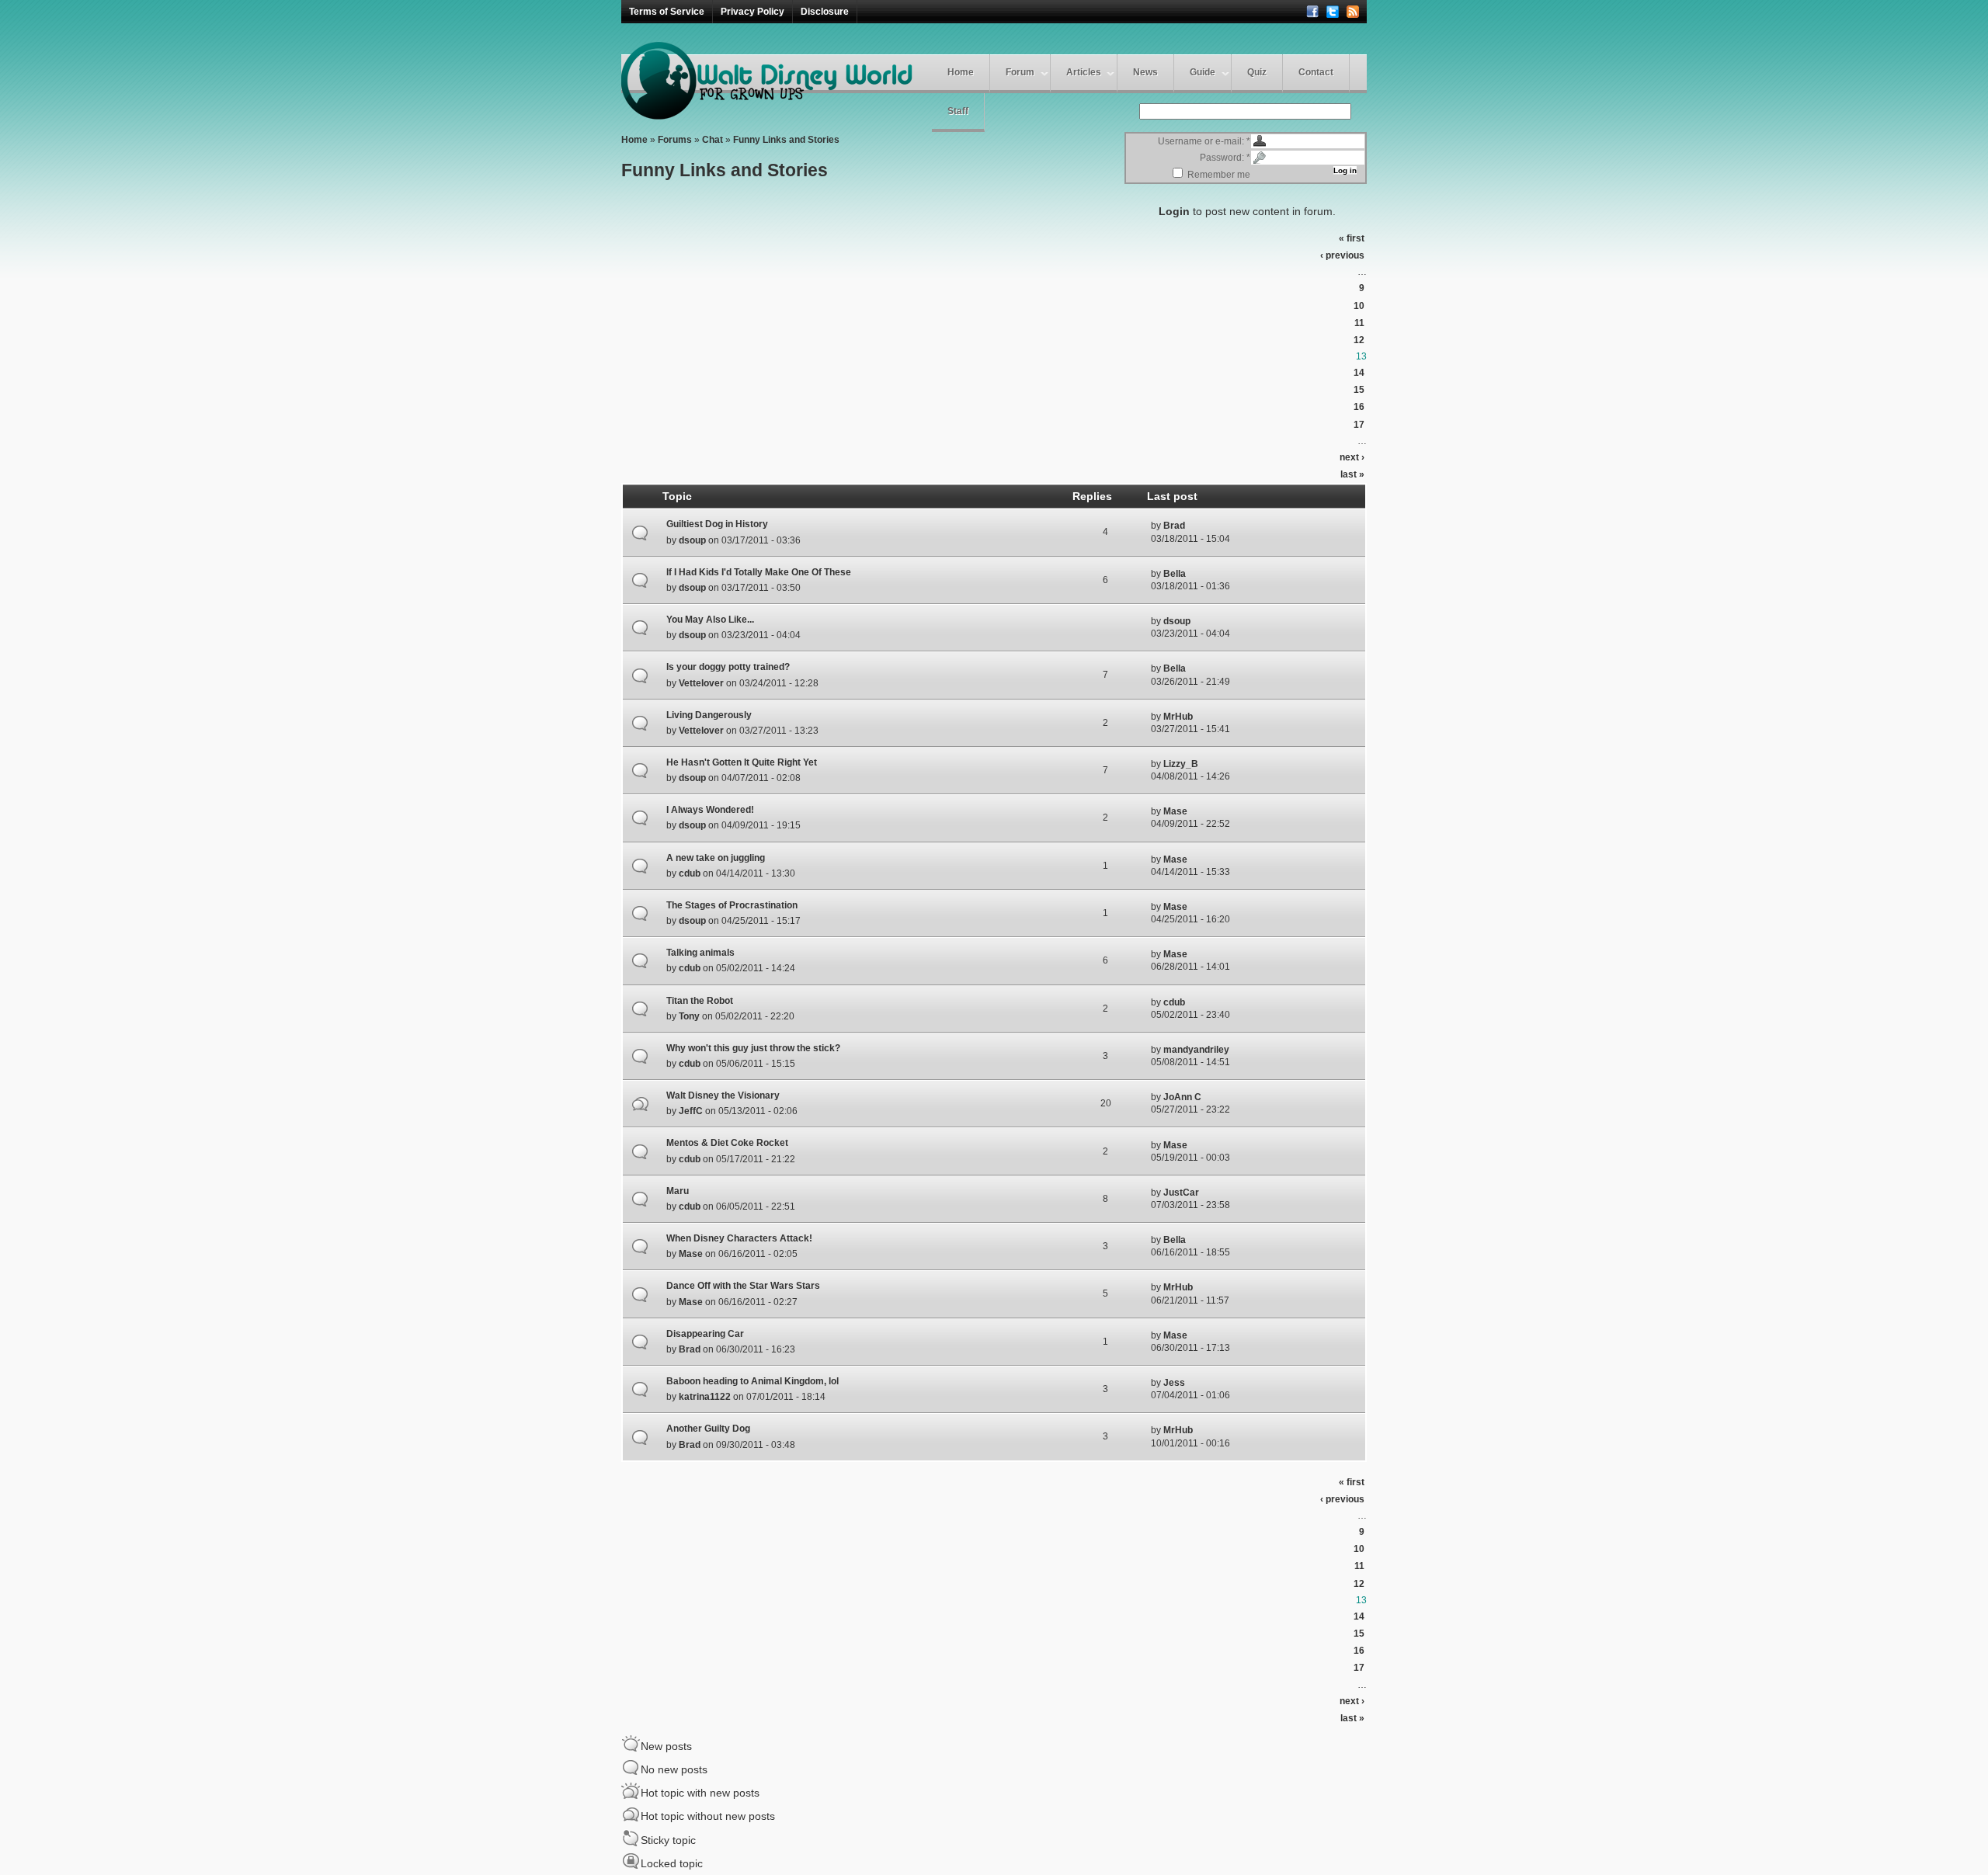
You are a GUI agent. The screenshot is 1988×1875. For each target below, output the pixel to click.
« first (1352, 238)
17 (1359, 425)
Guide (1203, 72)
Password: (1225, 158)
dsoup (692, 540)
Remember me (1218, 175)
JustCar (1181, 1193)
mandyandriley (1196, 1050)
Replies (1092, 496)
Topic (677, 496)
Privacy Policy (752, 12)
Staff (958, 111)
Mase (1175, 811)
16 (1359, 407)
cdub (690, 873)
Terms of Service (667, 12)
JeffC (691, 1111)
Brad (1174, 526)
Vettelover (701, 683)
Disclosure (825, 12)
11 (1359, 323)
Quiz (1257, 72)
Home (961, 72)
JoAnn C (1182, 1097)
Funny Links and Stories (786, 140)
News (1145, 72)
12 (1359, 340)
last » (1352, 474)
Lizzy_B (1181, 764)
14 (1359, 373)
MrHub (1178, 717)
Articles (1084, 72)
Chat (712, 140)
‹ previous (1342, 255)
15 (1359, 390)
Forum (1020, 72)
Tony (689, 1016)
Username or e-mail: (1204, 141)
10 (1359, 306)
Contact (1316, 72)
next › (1352, 457)
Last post (1172, 496)
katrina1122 (705, 1397)
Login (1174, 211)
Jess (1174, 1383)
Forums (675, 140)
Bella (1175, 574)
